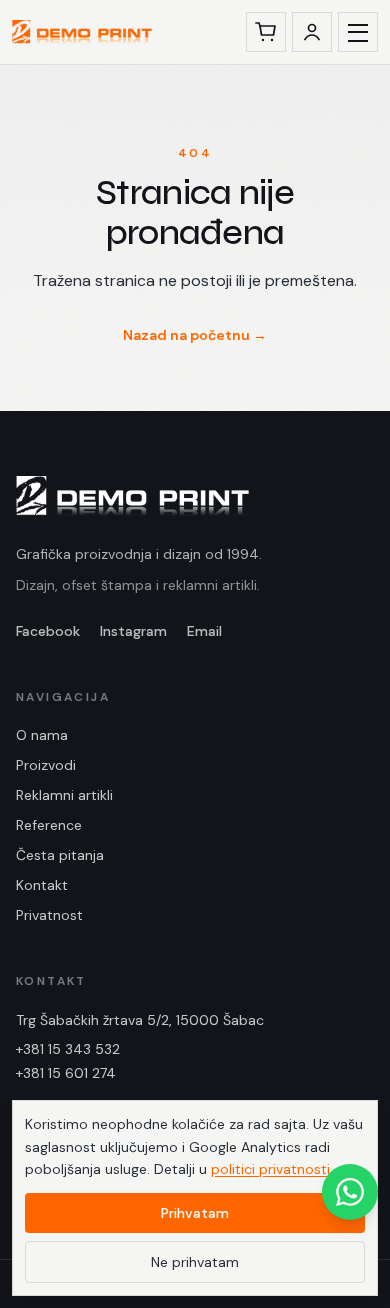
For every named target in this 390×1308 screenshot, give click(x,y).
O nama (42, 735)
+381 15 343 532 (68, 1049)
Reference (49, 825)
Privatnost (49, 915)
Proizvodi (46, 765)
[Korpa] (266, 32)
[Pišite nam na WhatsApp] (350, 1192)
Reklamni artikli (64, 795)
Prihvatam (195, 1213)
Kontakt (42, 885)
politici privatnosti (270, 1169)
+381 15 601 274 (66, 1073)
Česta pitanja (60, 855)
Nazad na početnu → (195, 335)
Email (204, 631)
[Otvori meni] (358, 32)
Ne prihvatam (195, 1262)
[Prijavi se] (312, 32)
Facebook (48, 631)
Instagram (133, 631)
